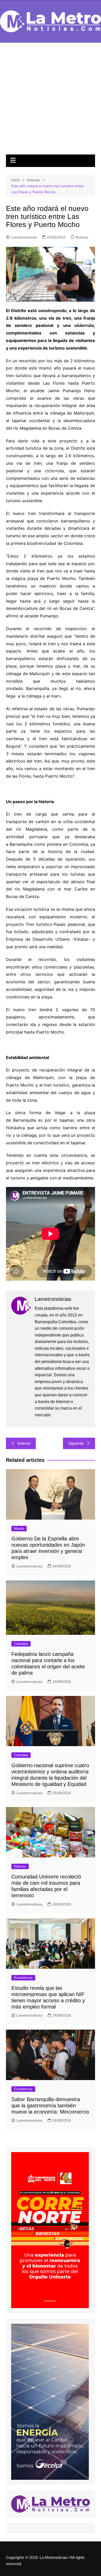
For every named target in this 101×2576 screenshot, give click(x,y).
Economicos (23, 1978)
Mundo (19, 1529)
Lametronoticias (24, 237)
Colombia (21, 1644)
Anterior (24, 1443)
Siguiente (76, 1443)
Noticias (82, 237)
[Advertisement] (51, 101)
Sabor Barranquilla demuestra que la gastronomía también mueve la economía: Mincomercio (50, 2106)
